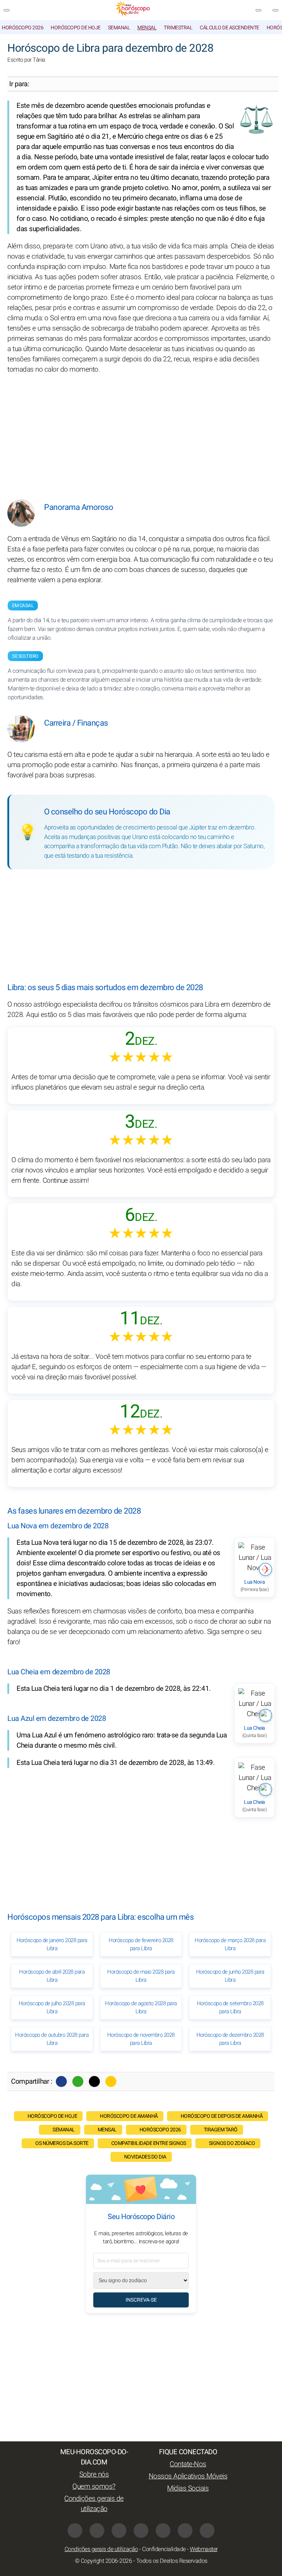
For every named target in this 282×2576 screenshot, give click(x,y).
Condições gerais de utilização (94, 2504)
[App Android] (207, 2531)
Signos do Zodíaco (232, 2143)
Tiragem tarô (221, 2130)
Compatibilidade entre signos (149, 2143)
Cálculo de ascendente (229, 28)
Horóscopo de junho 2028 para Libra (230, 1976)
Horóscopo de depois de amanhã (222, 2116)
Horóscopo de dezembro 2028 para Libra (230, 2039)
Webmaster (204, 2549)
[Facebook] (61, 2081)
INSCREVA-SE (141, 2300)
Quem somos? (94, 2486)
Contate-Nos (188, 2464)
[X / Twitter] (141, 2531)
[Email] (111, 2081)
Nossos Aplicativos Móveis (188, 2476)
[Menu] (7, 10)
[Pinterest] (163, 2531)
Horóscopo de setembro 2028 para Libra (230, 2007)
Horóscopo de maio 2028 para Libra (141, 1976)
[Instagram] (97, 2531)
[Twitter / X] (94, 2081)
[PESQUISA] (275, 10)
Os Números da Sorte (62, 2143)
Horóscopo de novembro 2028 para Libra (141, 2039)
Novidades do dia (145, 2157)
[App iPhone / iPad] (185, 2531)
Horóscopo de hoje (76, 28)
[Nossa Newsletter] (258, 10)
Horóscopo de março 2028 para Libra (230, 1944)
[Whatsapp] (78, 2081)
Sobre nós (94, 2474)
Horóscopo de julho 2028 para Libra (52, 2007)
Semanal (119, 28)
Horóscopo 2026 (23, 28)
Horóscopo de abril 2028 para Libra (52, 1976)
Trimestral (178, 28)
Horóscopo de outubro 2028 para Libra (52, 2039)
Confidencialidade (164, 2549)
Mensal (147, 28)
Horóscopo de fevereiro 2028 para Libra (141, 1944)
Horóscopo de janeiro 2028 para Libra (52, 1944)
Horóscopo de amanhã (129, 2116)
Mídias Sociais (188, 2488)
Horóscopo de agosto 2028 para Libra (141, 2007)
